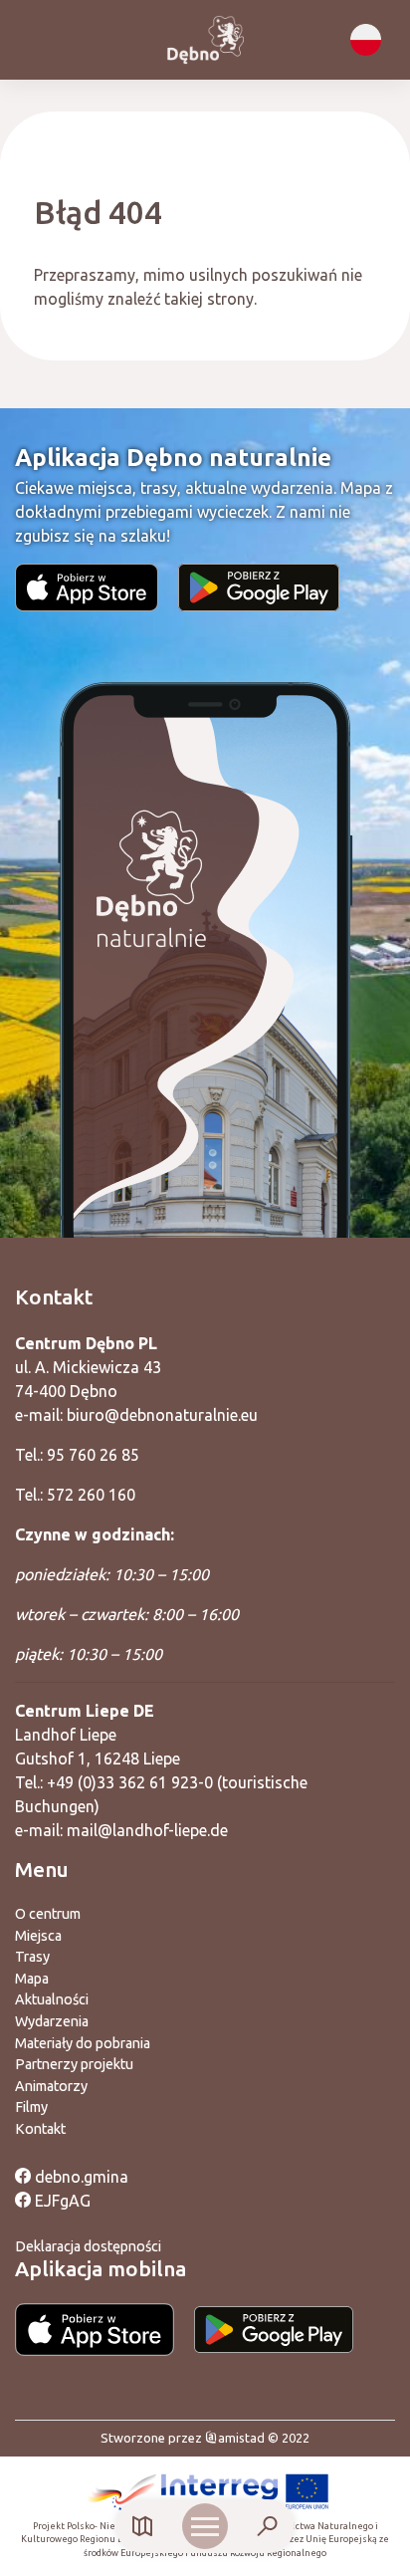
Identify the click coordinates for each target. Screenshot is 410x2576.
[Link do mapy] (143, 2527)
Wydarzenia (52, 2021)
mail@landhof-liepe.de (147, 1830)
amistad (241, 2438)
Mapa (32, 1979)
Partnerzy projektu (74, 2064)
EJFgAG (61, 2201)
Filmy (31, 2107)
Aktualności (52, 1999)
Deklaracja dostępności (88, 2246)
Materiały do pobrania (83, 2043)
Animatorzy (51, 2086)
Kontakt (40, 2129)
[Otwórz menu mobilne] (205, 2526)
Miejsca (38, 1936)
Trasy (32, 1957)
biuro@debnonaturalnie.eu (162, 1415)
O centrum (48, 1914)
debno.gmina (80, 2177)
